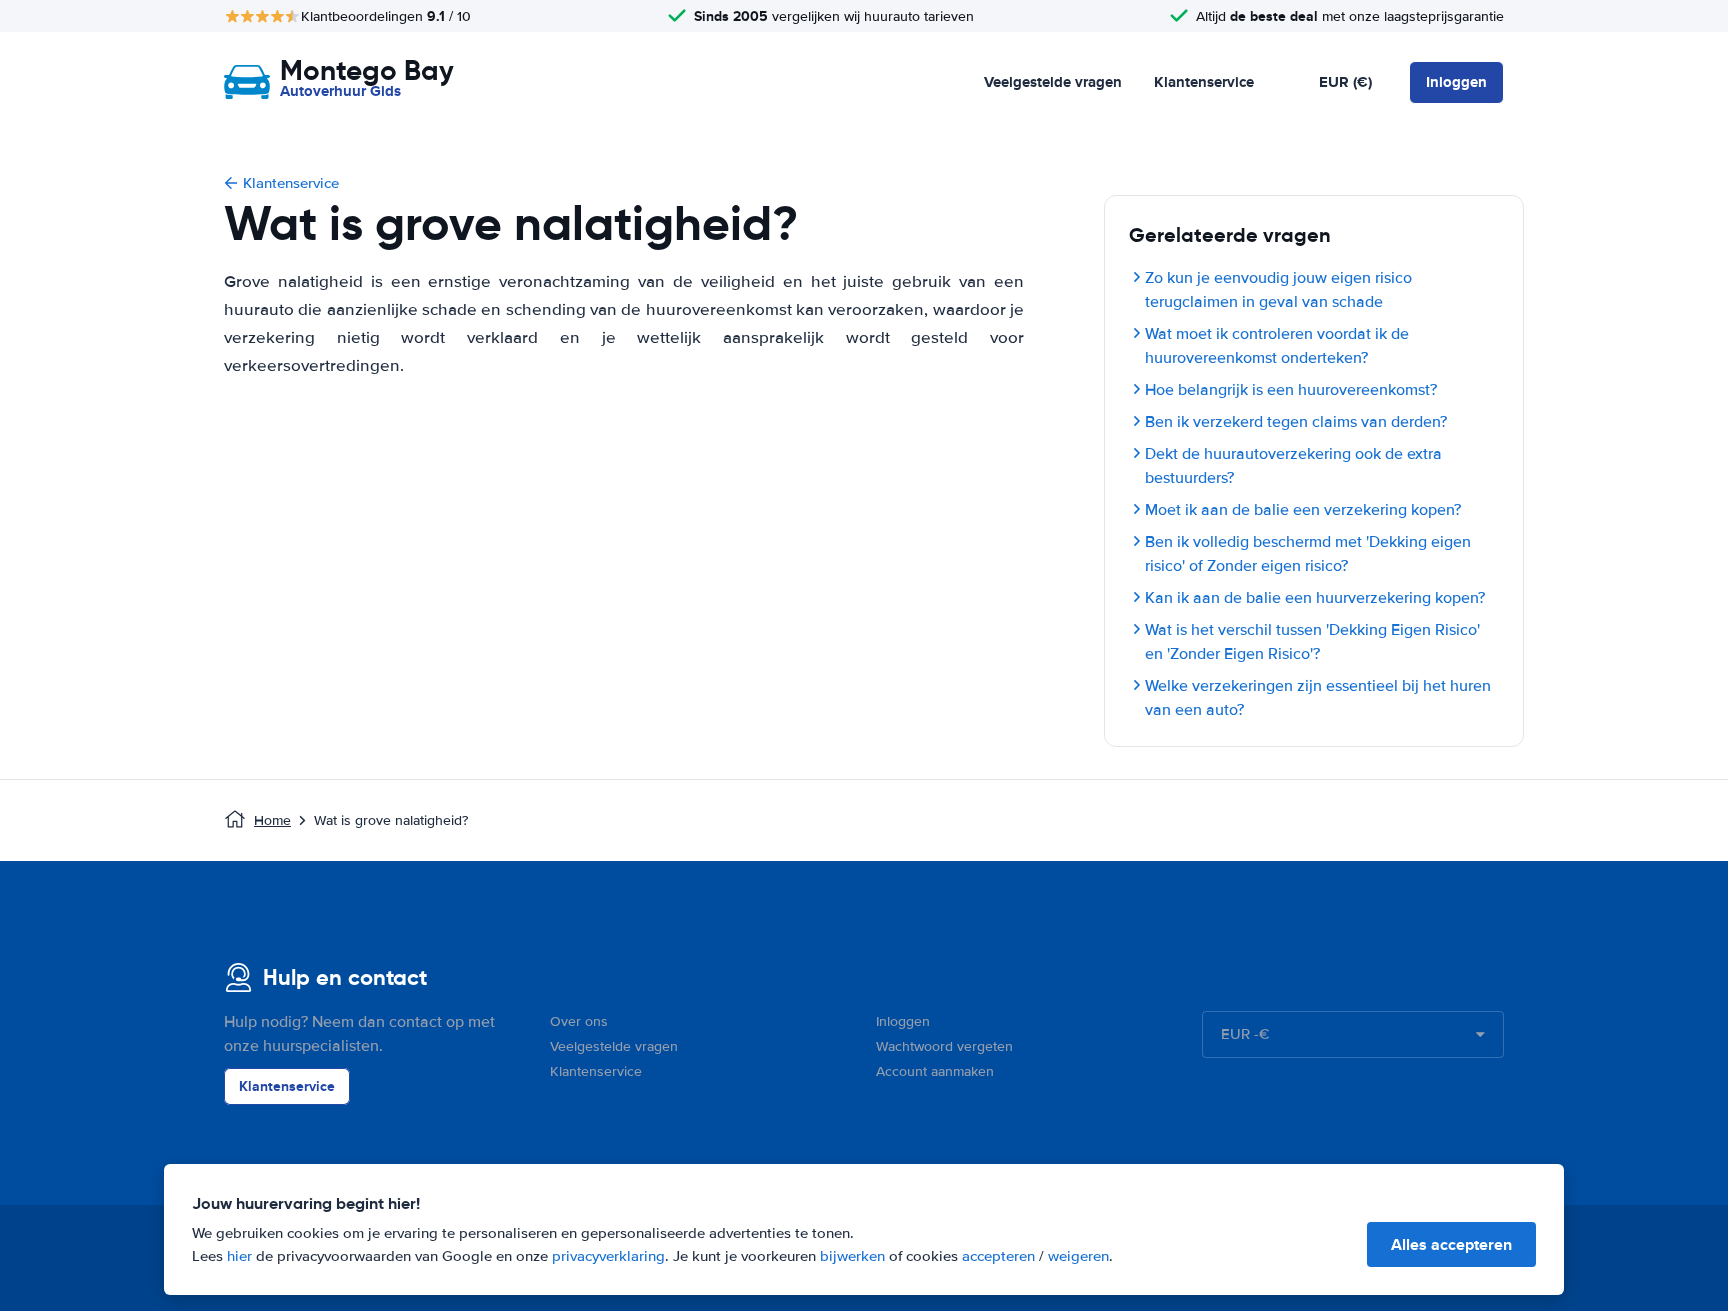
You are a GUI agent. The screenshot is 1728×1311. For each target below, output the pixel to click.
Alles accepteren (1451, 1244)
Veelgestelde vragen (1053, 82)
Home (272, 820)
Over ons (579, 1021)
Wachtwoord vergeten (944, 1046)
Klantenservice (1204, 82)
